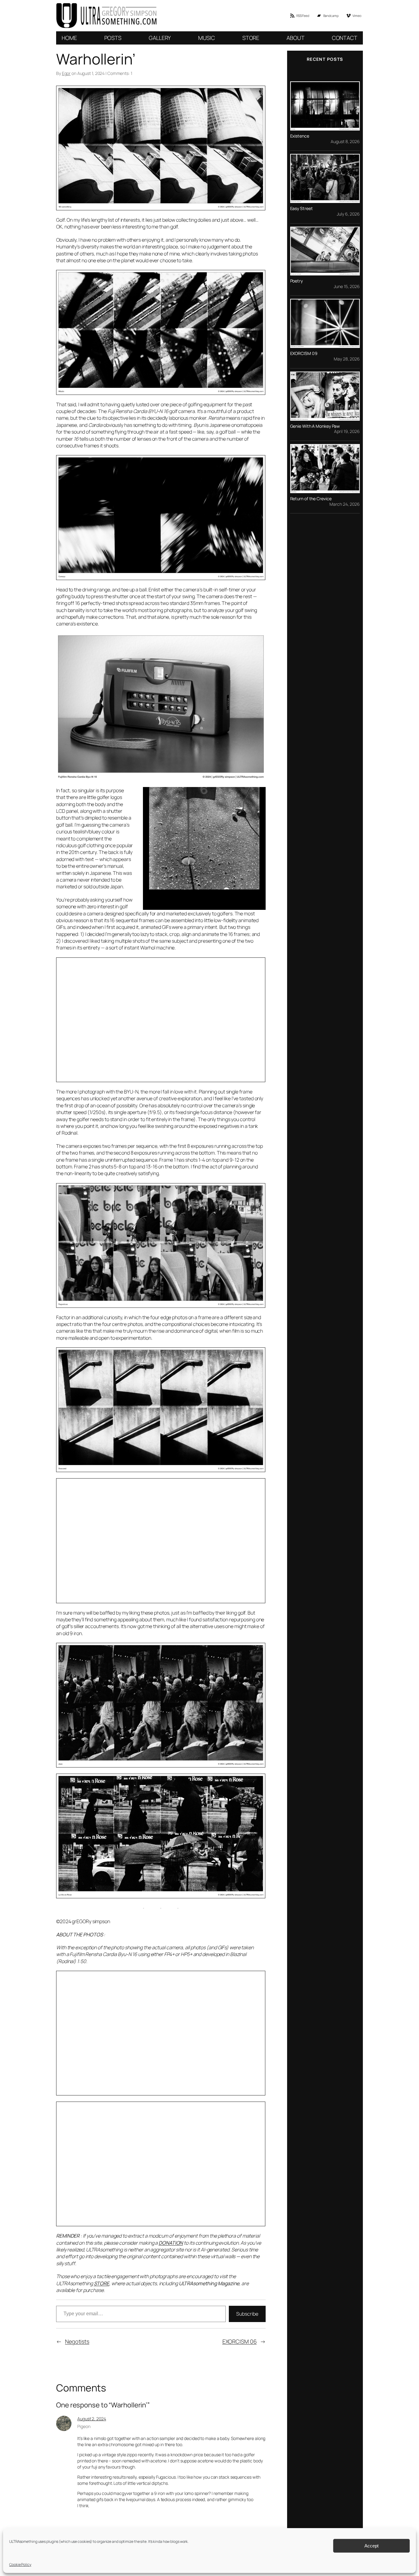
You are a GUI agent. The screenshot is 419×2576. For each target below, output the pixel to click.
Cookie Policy (20, 2564)
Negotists (77, 2341)
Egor (66, 73)
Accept (371, 2546)
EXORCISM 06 (240, 2341)
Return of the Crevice (311, 499)
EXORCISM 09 (304, 353)
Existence (300, 136)
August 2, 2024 (92, 2419)
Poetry (296, 281)
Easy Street (302, 208)
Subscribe (247, 2314)
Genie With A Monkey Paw (315, 426)
